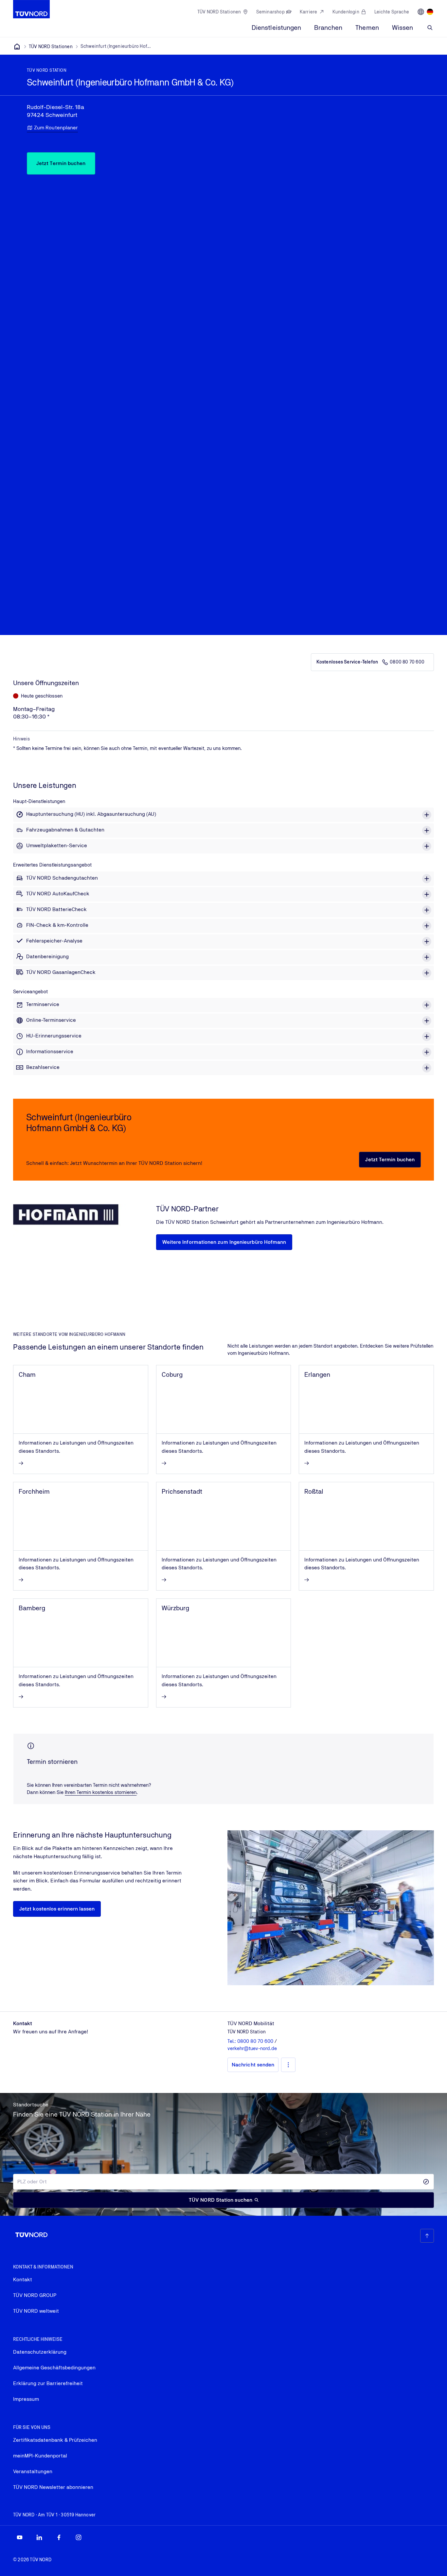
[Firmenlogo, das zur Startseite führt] (31, 9)
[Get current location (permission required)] (426, 2182)
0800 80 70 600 (407, 662)
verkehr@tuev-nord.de (252, 2048)
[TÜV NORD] (17, 47)
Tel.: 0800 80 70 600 (251, 2041)
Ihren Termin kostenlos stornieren (101, 1792)
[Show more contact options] (288, 2065)
